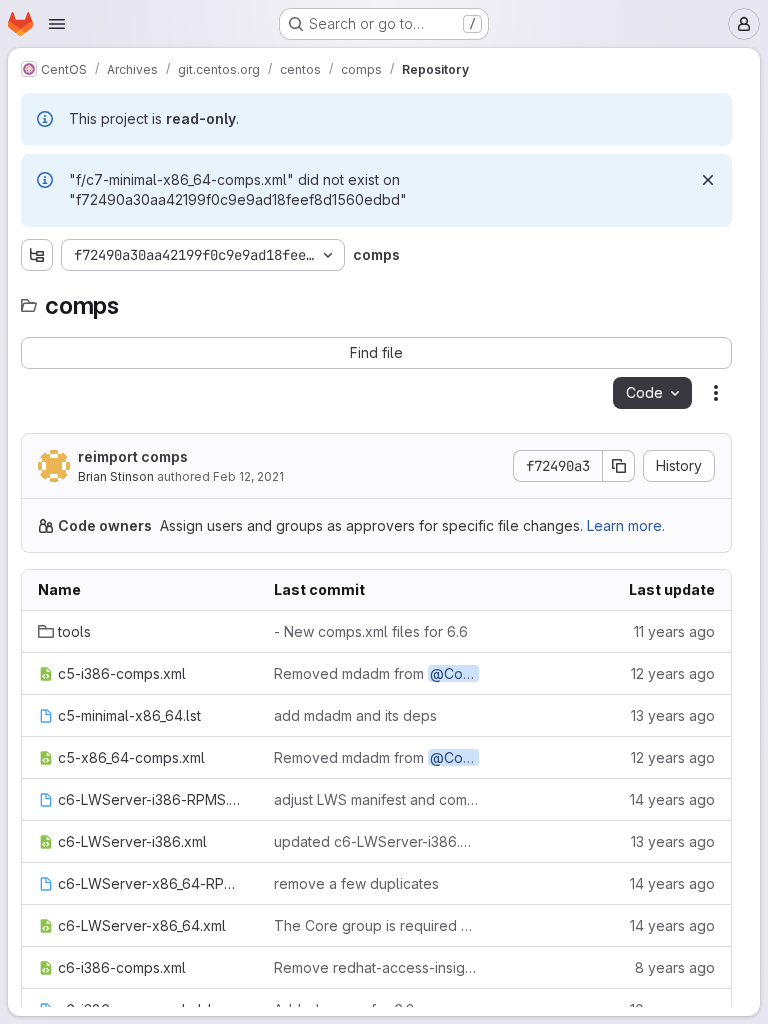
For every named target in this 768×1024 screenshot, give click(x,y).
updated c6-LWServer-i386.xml (376, 841)
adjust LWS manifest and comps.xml (376, 799)
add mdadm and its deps (355, 715)
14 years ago (672, 799)
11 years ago (674, 631)
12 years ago (673, 673)
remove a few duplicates (356, 883)
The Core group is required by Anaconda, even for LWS (376, 925)
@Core (453, 673)
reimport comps (133, 456)
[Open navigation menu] (57, 24)
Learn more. (626, 525)
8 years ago (675, 967)
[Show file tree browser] (37, 255)
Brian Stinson (116, 476)
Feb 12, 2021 (248, 476)
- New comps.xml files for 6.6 (371, 631)
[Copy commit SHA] (619, 466)
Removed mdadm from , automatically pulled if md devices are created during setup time (376, 673)
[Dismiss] (708, 180)
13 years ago (673, 715)
